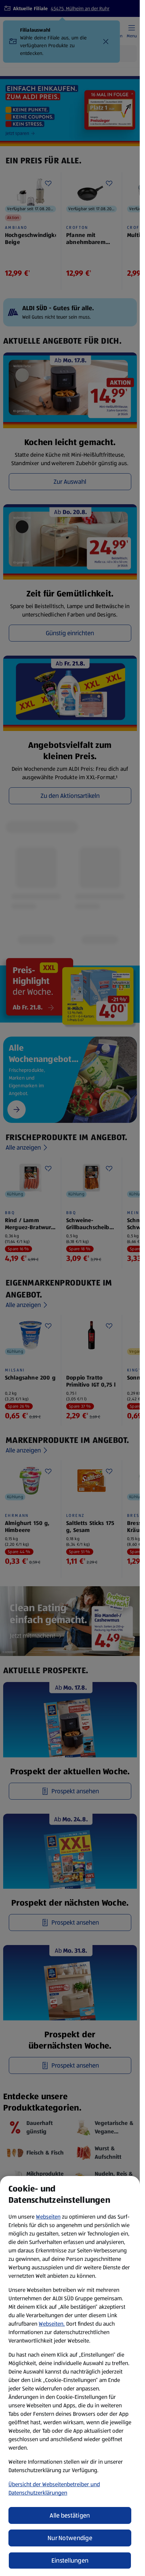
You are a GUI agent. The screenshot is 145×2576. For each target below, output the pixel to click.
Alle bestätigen (70, 2515)
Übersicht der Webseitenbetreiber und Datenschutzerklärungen (54, 2489)
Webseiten (48, 2217)
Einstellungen (70, 2561)
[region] (70, 2376)
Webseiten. (52, 2324)
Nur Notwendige (70, 2538)
